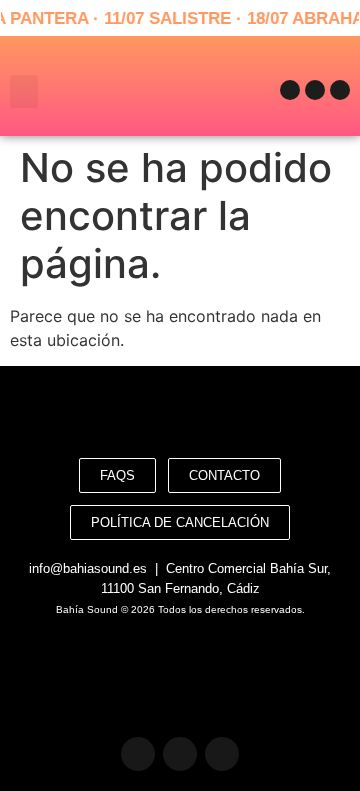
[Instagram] (315, 90)
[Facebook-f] (290, 90)
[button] (24, 91)
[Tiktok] (340, 90)
